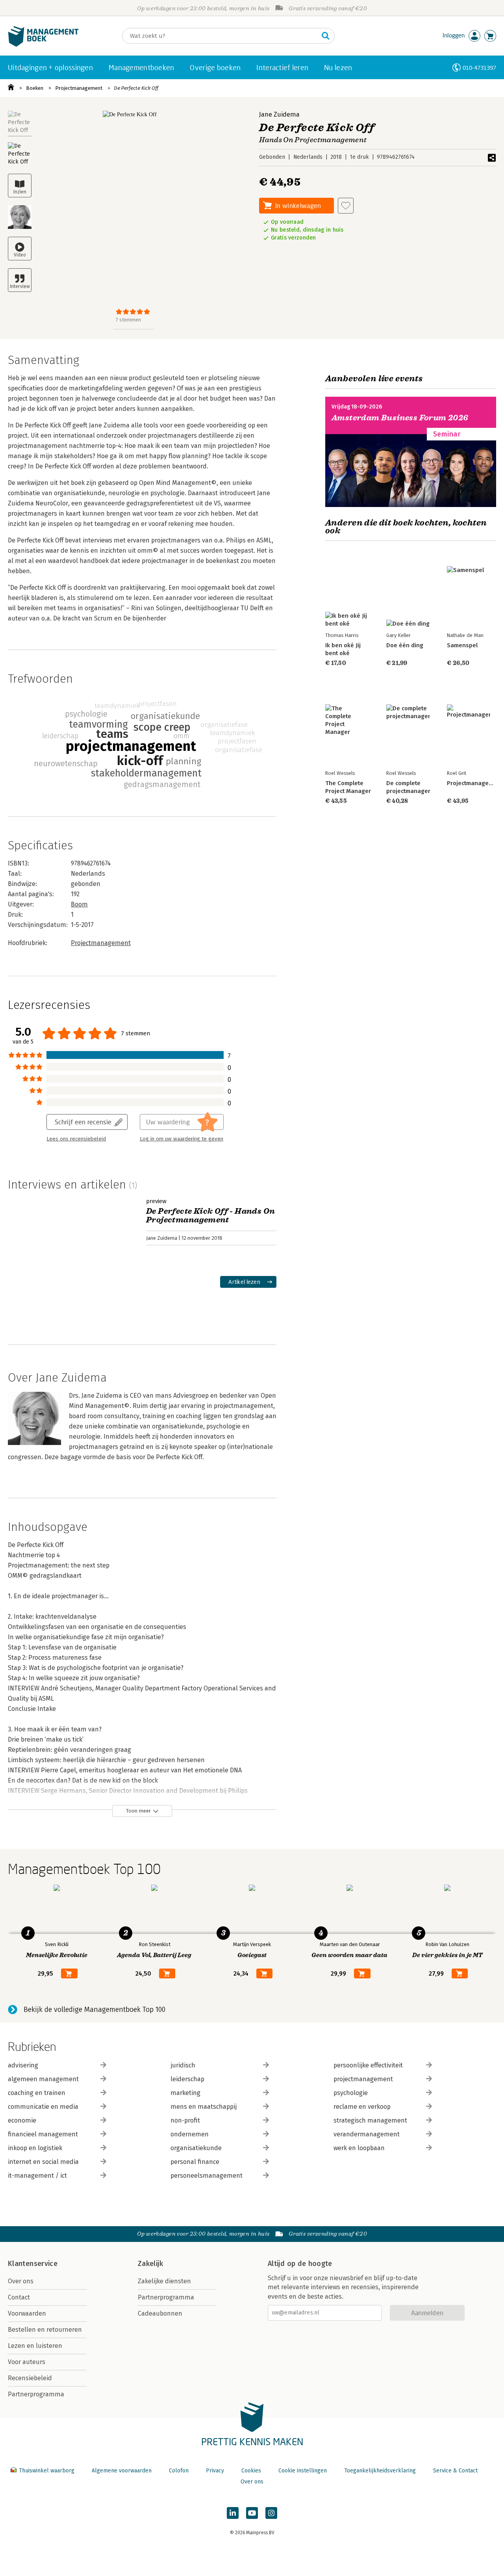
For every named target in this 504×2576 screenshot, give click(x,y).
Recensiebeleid (30, 2378)
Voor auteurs (27, 2362)
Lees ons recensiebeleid (76, 1139)
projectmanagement (363, 2079)
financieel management (43, 2134)
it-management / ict (37, 2176)
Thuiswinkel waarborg (47, 2471)
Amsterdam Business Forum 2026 (400, 418)
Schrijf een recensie (83, 1122)
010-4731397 (479, 68)
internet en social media (43, 2162)
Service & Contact (455, 2471)
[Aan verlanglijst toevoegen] (346, 206)
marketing (185, 2093)
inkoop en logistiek (35, 2148)
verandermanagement (367, 2134)
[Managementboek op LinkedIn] (233, 2513)
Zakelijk (150, 2264)
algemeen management (43, 2079)
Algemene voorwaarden (122, 2471)
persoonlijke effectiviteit (368, 2065)
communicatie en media (43, 2107)
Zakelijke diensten (164, 2281)
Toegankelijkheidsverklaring (380, 2471)
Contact (19, 2297)
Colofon (179, 2471)
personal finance (195, 2162)
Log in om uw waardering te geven (182, 1139)
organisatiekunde (196, 2148)
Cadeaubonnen (160, 2313)
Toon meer (138, 1811)
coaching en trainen (37, 2093)
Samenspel (462, 645)
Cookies (251, 2471)
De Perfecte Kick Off (136, 88)
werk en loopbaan (359, 2148)
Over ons (21, 2281)
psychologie (351, 2093)
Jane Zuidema (279, 114)
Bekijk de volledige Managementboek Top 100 (94, 2010)
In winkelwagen (298, 205)
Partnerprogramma (36, 2394)
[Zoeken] (326, 36)
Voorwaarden (27, 2313)
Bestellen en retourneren (45, 2330)
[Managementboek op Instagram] (271, 2513)
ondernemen (190, 2134)
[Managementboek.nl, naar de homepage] (43, 45)
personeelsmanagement (207, 2176)
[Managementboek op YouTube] (252, 2513)
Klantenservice (33, 2264)
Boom (79, 904)
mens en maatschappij (204, 2107)
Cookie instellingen (303, 2471)
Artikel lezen (244, 1282)
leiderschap (187, 2079)
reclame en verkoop (362, 2107)
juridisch (183, 2065)
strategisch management (370, 2120)
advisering (23, 2065)
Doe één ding (405, 645)
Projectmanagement (79, 88)
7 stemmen (128, 320)
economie (22, 2120)
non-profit (185, 2120)
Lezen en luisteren (35, 2346)
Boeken (35, 88)
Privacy (215, 2471)
